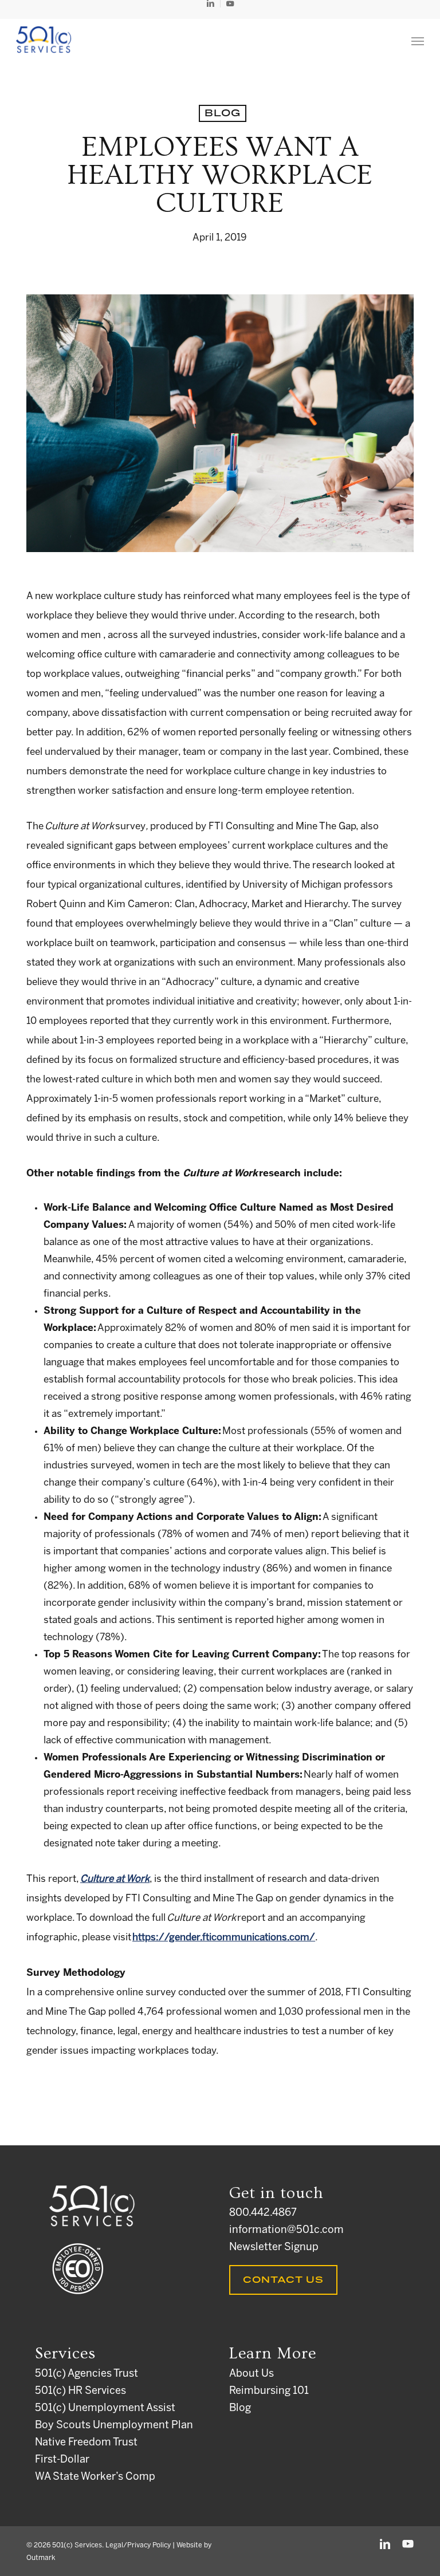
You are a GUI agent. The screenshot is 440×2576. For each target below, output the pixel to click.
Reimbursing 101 (269, 2391)
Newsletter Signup (274, 2248)
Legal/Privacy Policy (138, 2545)
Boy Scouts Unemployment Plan (114, 2426)
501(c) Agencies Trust (87, 2374)
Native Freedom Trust (86, 2443)
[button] (418, 41)
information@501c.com (286, 2230)
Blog (223, 113)
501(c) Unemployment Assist (105, 2408)
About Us (252, 2374)
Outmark (41, 2558)
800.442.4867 (263, 2213)
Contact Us (283, 2280)
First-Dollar (62, 2460)
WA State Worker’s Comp (95, 2477)
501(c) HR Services (80, 2391)
